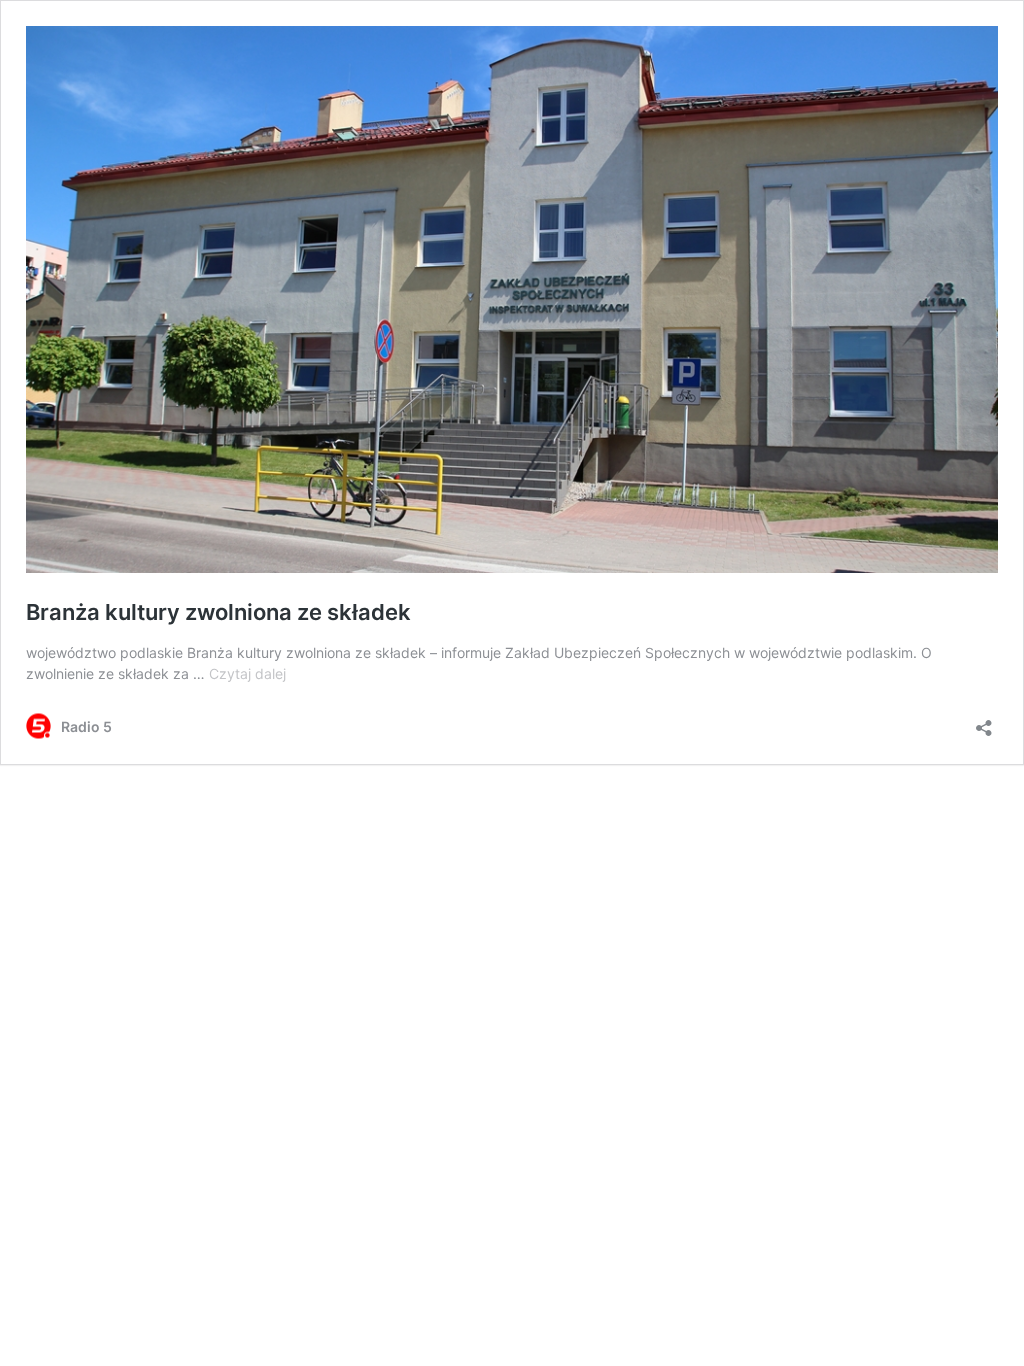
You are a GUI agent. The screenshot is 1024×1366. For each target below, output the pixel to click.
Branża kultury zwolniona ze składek (218, 612)
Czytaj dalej (247, 673)
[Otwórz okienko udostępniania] (984, 721)
